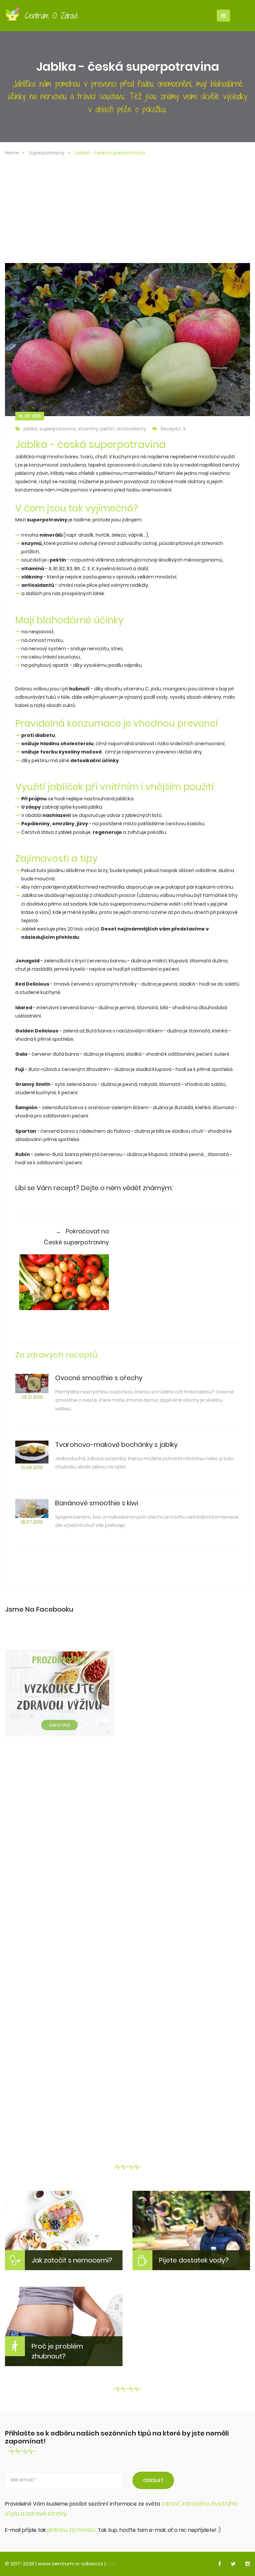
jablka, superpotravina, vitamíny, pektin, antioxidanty (85, 429)
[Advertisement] (127, 213)
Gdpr (113, 2564)
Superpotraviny (47, 153)
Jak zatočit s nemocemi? (72, 2260)
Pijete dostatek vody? (194, 2260)
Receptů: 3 (173, 429)
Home (12, 153)
